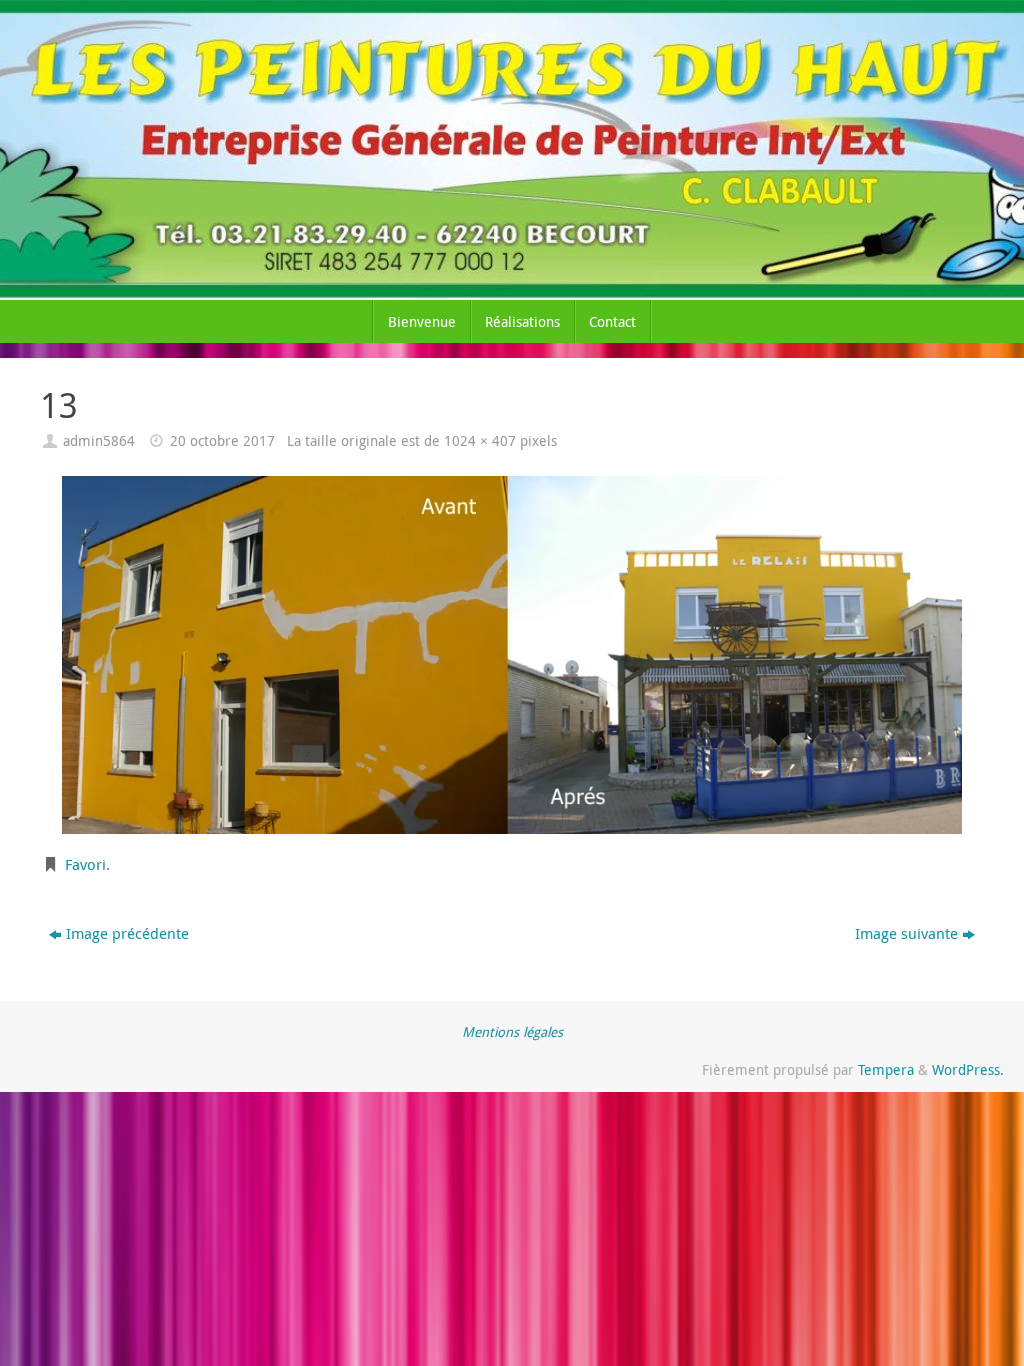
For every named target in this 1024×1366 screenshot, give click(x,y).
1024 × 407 (480, 441)
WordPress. (968, 1070)
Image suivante (906, 933)
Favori (85, 864)
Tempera (886, 1070)
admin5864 (99, 441)
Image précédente (127, 933)
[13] (512, 655)
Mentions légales (512, 1032)
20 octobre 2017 (222, 441)
